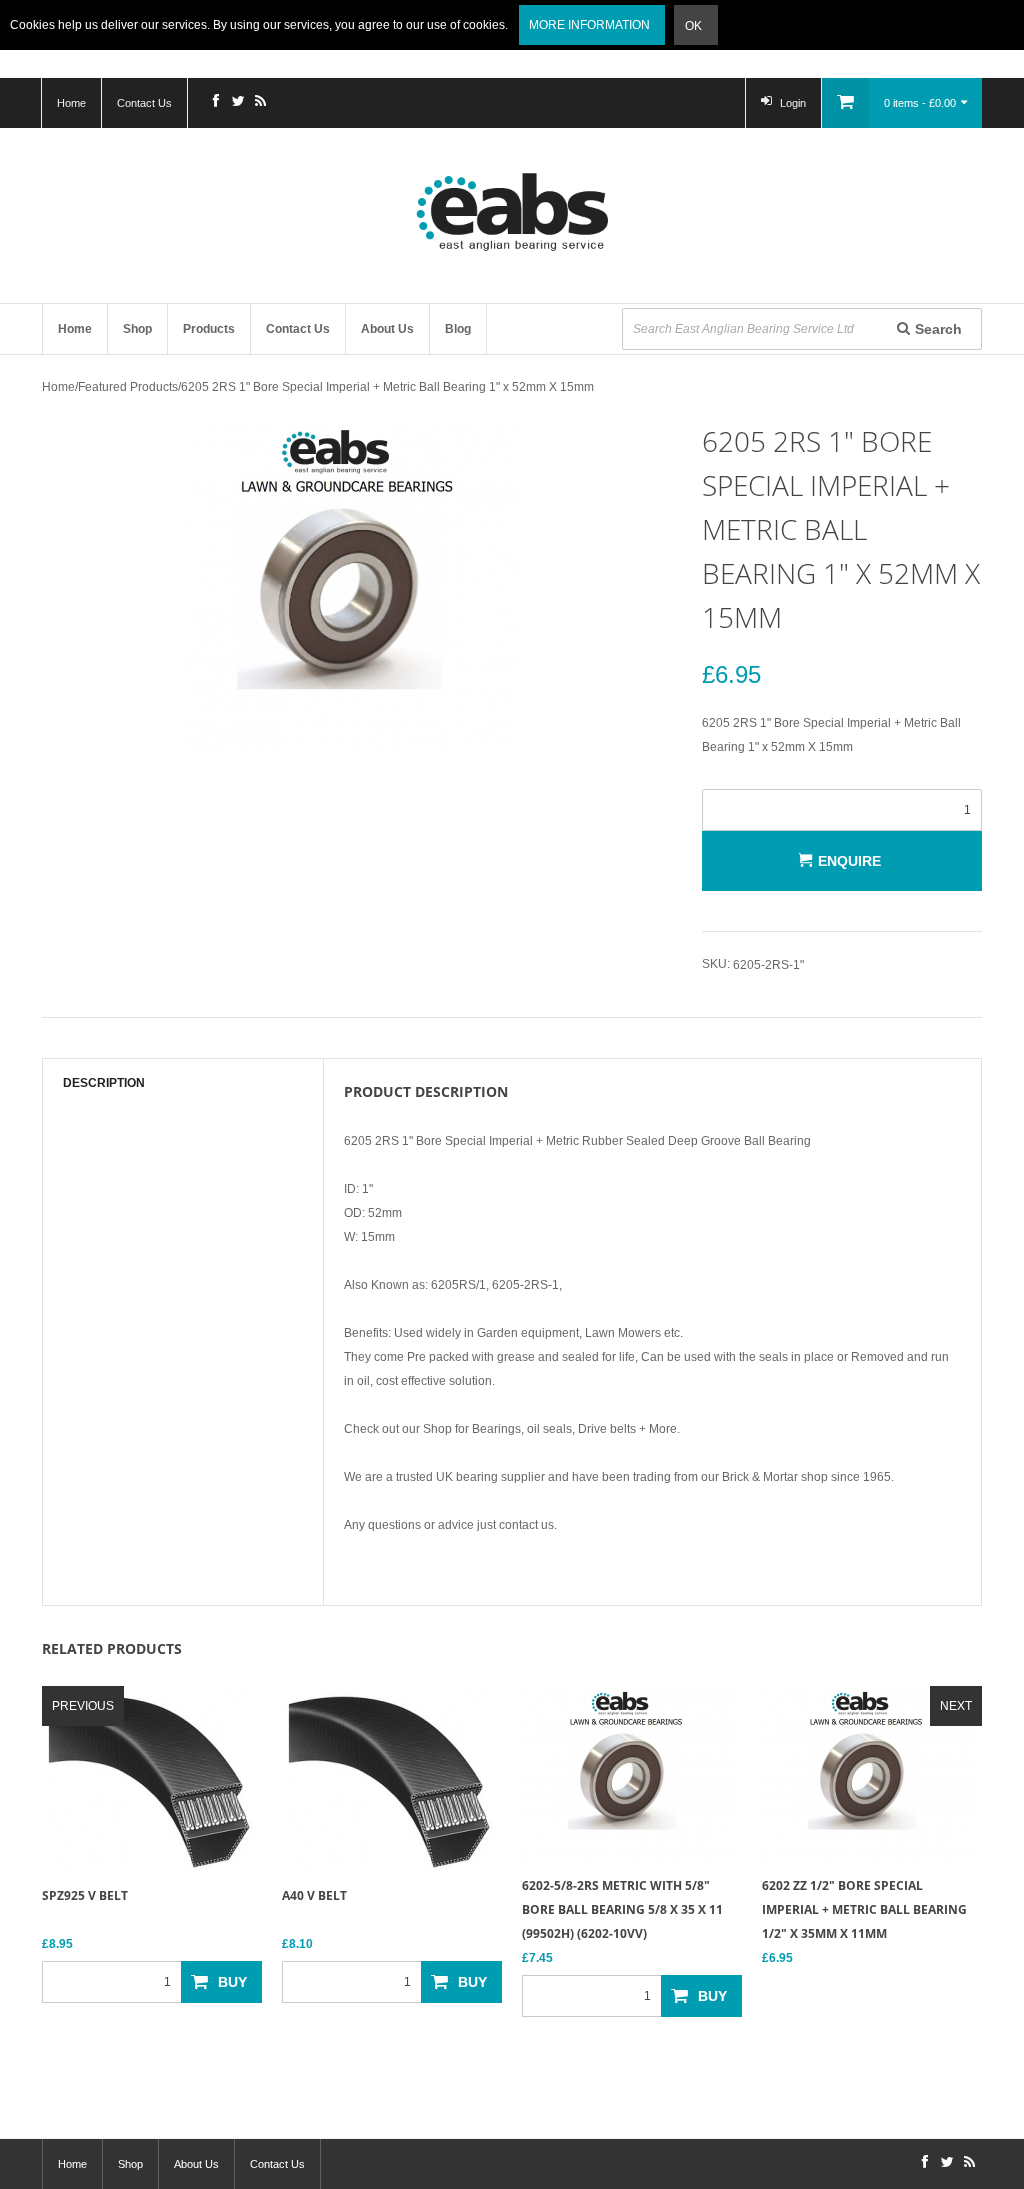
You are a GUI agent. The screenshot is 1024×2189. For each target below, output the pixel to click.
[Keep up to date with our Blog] (260, 103)
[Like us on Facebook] (216, 103)
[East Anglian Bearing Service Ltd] (512, 212)
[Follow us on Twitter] (238, 103)
